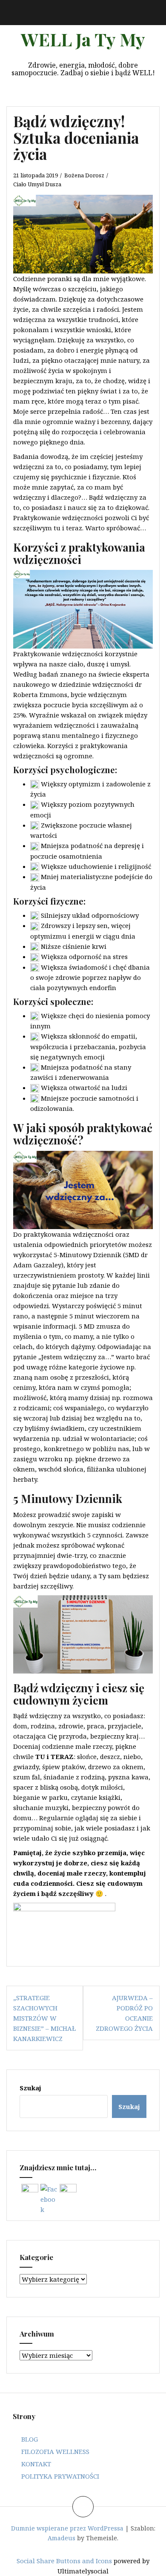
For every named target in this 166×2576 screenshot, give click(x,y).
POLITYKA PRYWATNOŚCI (60, 2476)
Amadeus (62, 2538)
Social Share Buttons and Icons (64, 2561)
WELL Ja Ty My (83, 39)
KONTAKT (36, 2464)
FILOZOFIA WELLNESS (55, 2451)
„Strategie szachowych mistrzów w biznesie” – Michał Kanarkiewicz (44, 2018)
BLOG (30, 2439)
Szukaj (30, 2088)
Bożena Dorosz (84, 175)
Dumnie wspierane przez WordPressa (67, 2528)
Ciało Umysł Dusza (37, 184)
